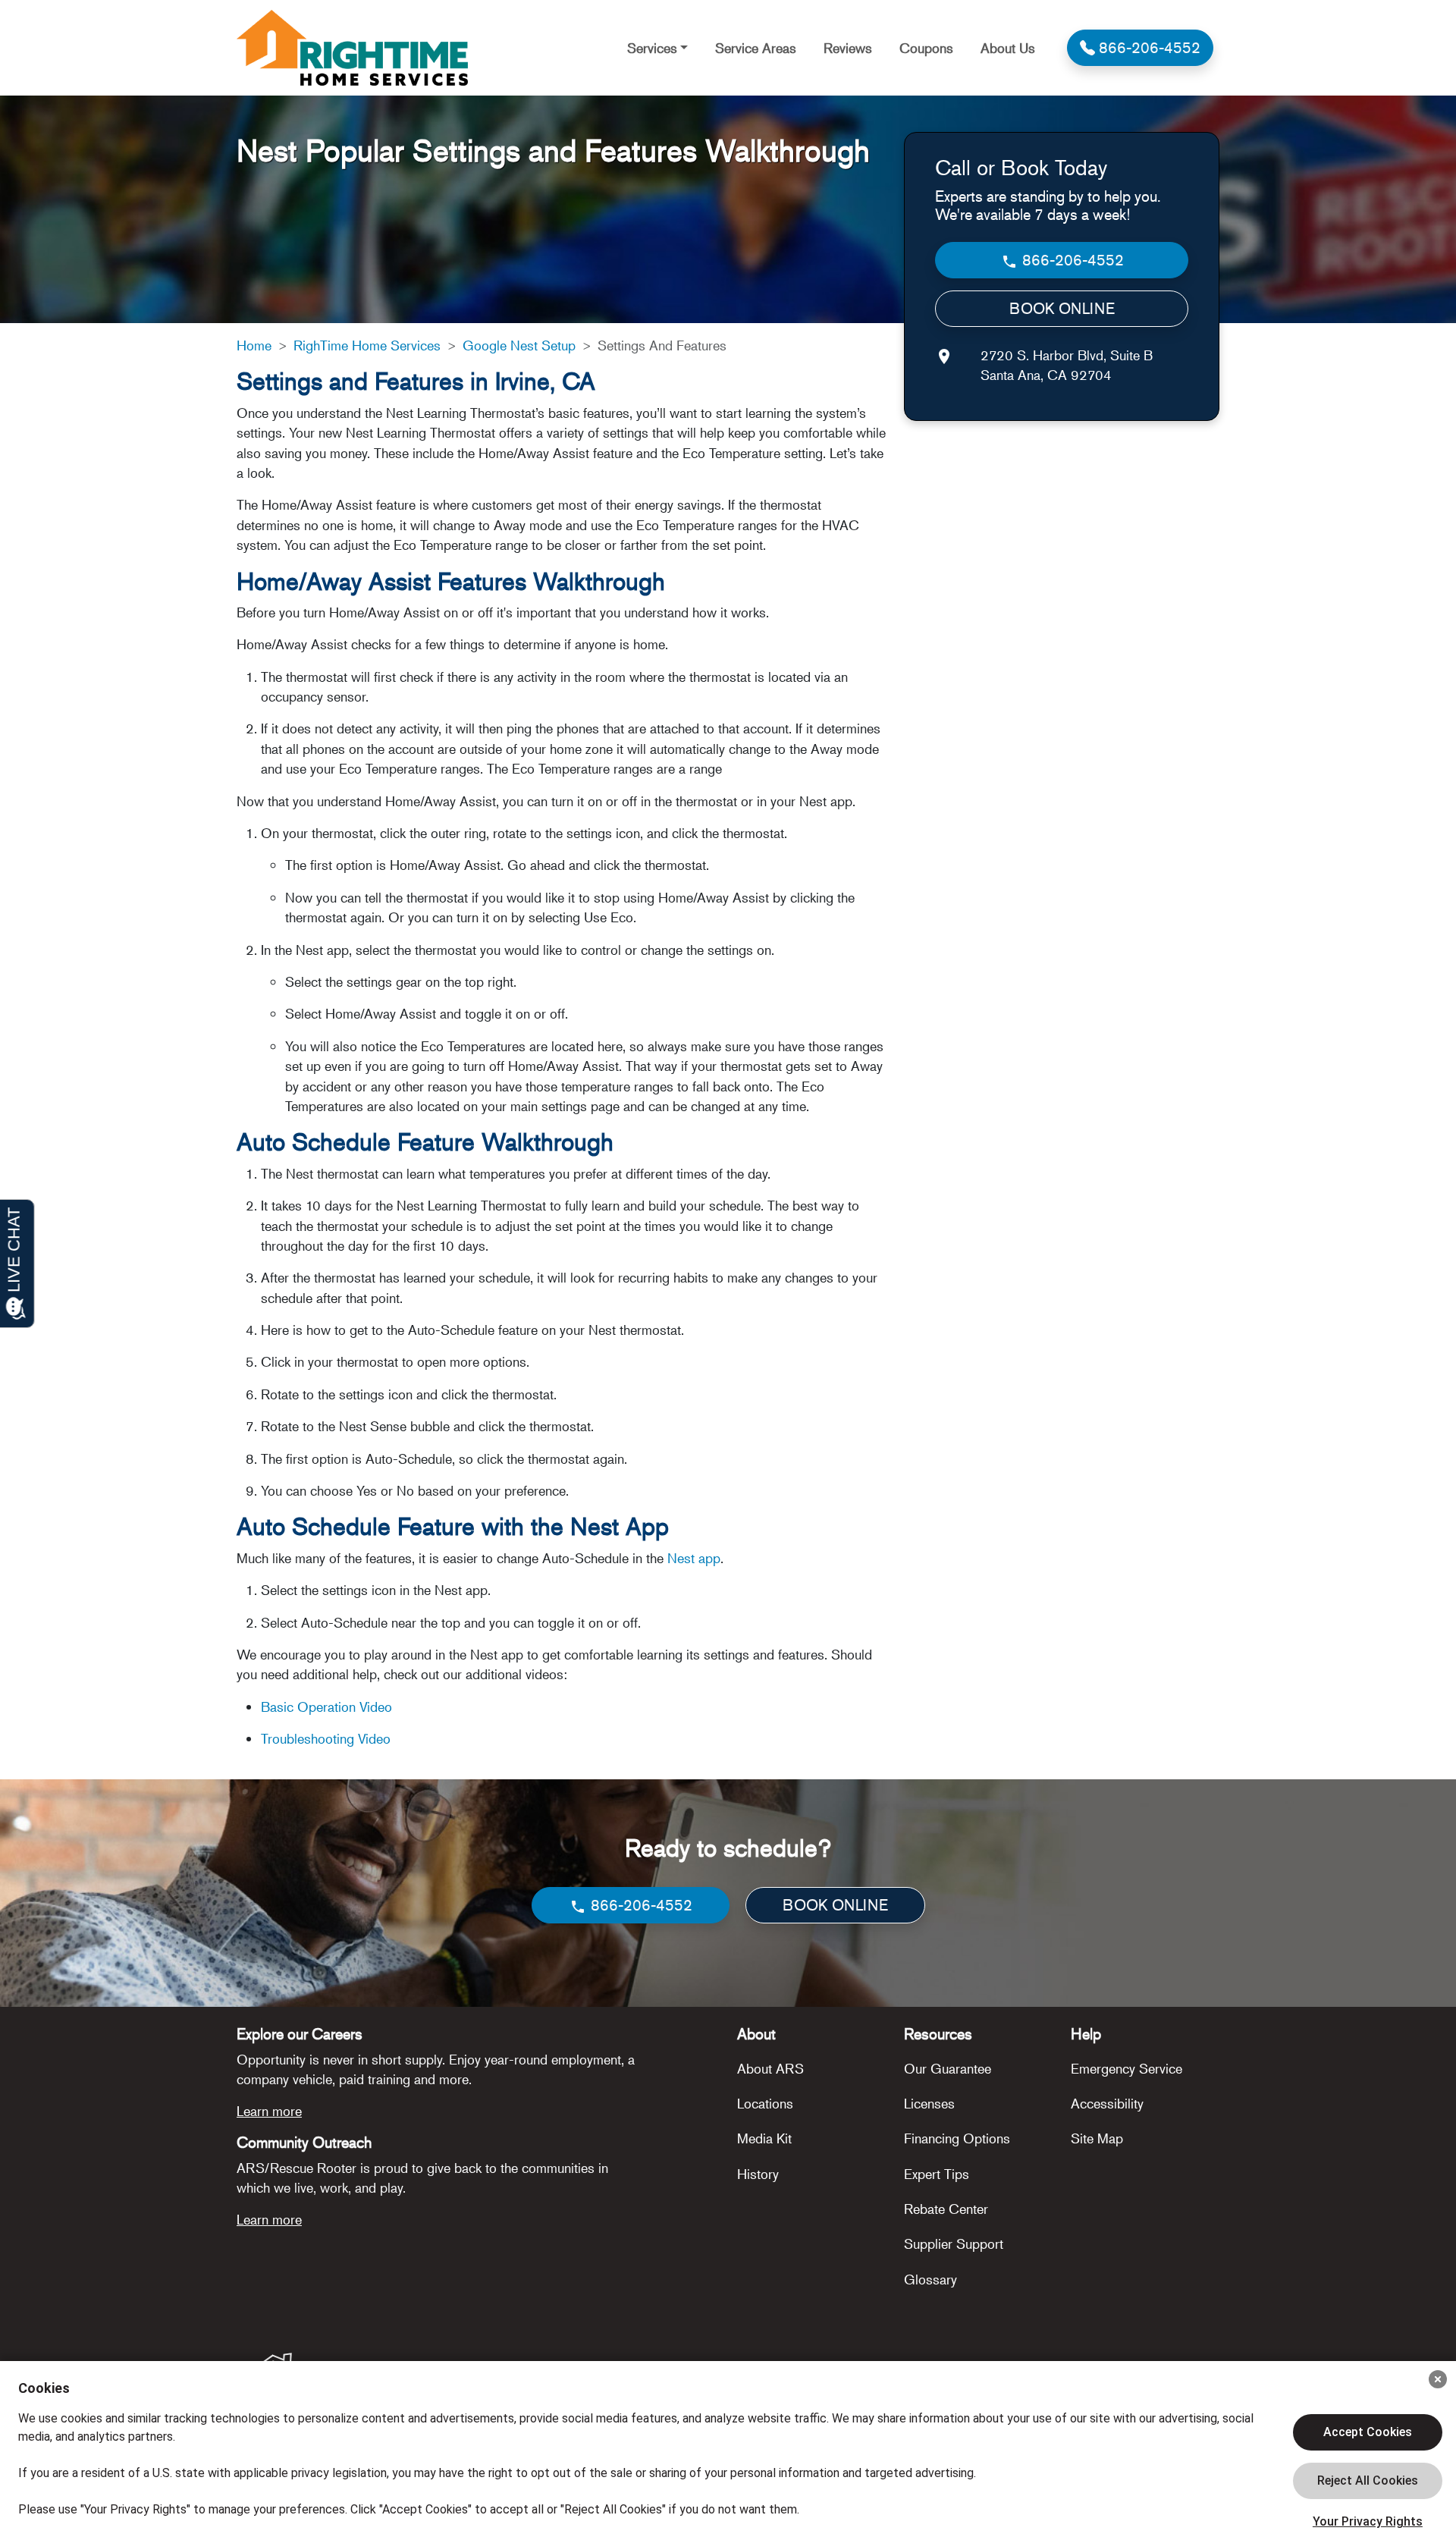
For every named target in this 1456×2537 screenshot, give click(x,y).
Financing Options (957, 2138)
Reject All (1368, 2481)
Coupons (926, 48)
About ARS (770, 2068)
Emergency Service (1127, 2068)
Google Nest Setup (519, 345)
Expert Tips (937, 2174)
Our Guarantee (948, 2068)
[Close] (1438, 2379)
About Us (1008, 48)
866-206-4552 (1071, 260)
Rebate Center (946, 2209)
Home (254, 345)
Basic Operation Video (326, 1707)
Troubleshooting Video (326, 1738)
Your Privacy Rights (1368, 2521)
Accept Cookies (1368, 2432)
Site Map (1097, 2138)
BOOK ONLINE (1062, 308)
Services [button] (652, 48)
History (758, 2174)
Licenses (929, 2103)
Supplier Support (954, 2243)
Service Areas (756, 48)
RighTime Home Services (367, 345)
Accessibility (1107, 2103)
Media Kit (764, 2138)
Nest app (694, 1558)
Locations (765, 2103)
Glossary (930, 2279)
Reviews (848, 48)
